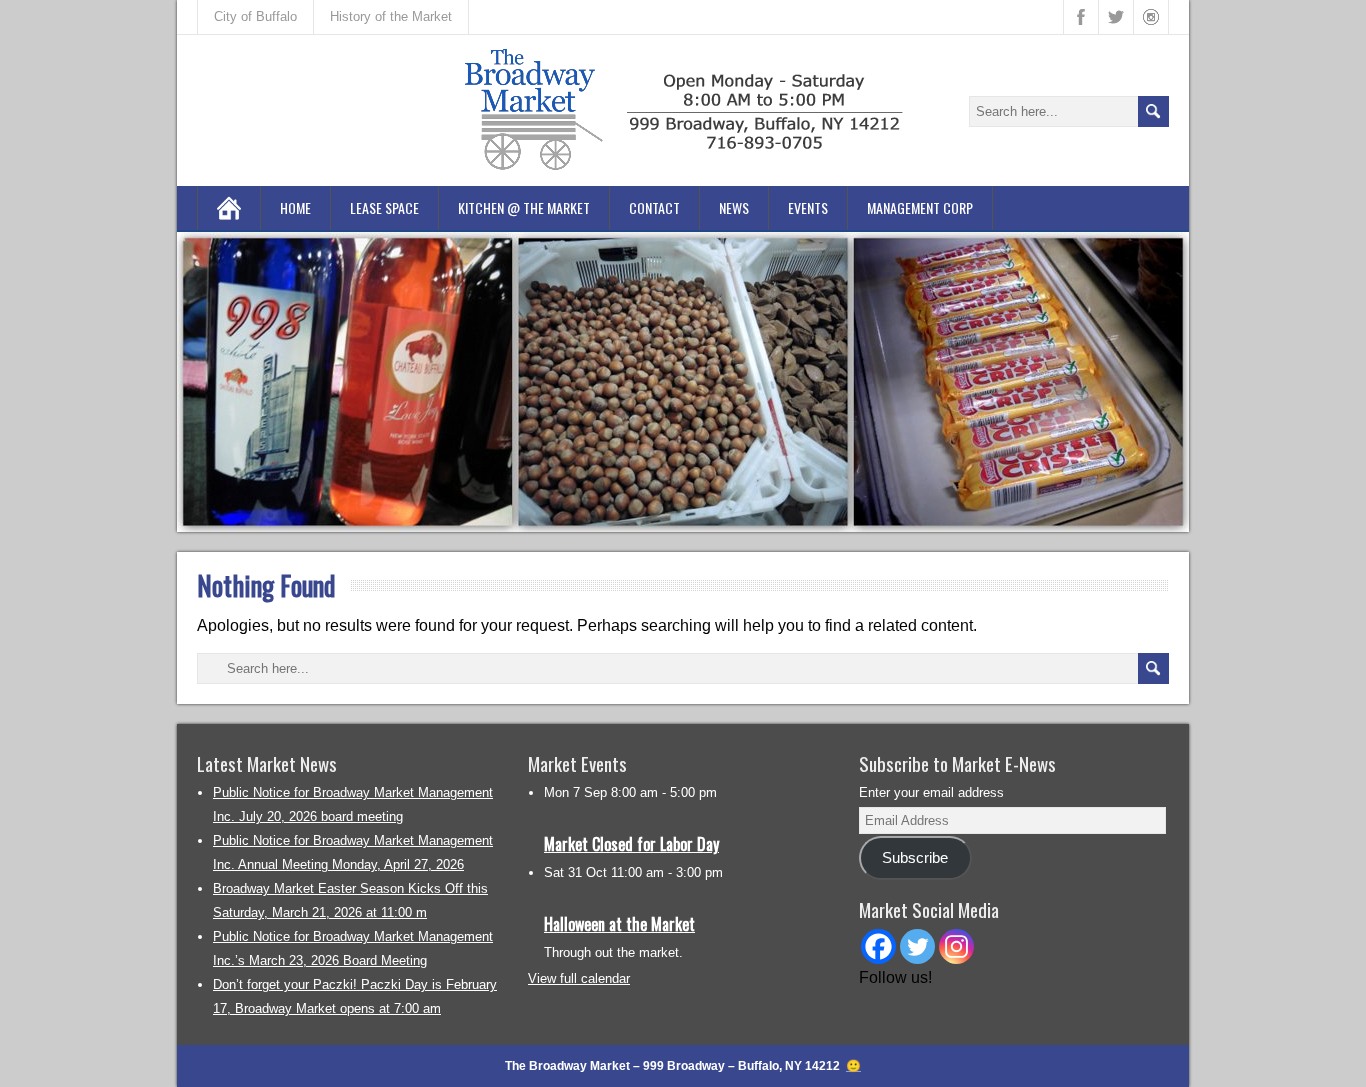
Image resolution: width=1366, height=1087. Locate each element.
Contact (654, 207)
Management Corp (920, 207)
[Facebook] (878, 946)
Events (808, 207)
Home (295, 207)
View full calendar (579, 978)
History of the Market (391, 16)
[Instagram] (956, 946)
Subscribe (915, 858)
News (734, 207)
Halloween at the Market (619, 924)
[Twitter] (917, 946)
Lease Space (384, 207)
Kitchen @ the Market (524, 207)
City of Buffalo (255, 16)
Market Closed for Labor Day (631, 844)
